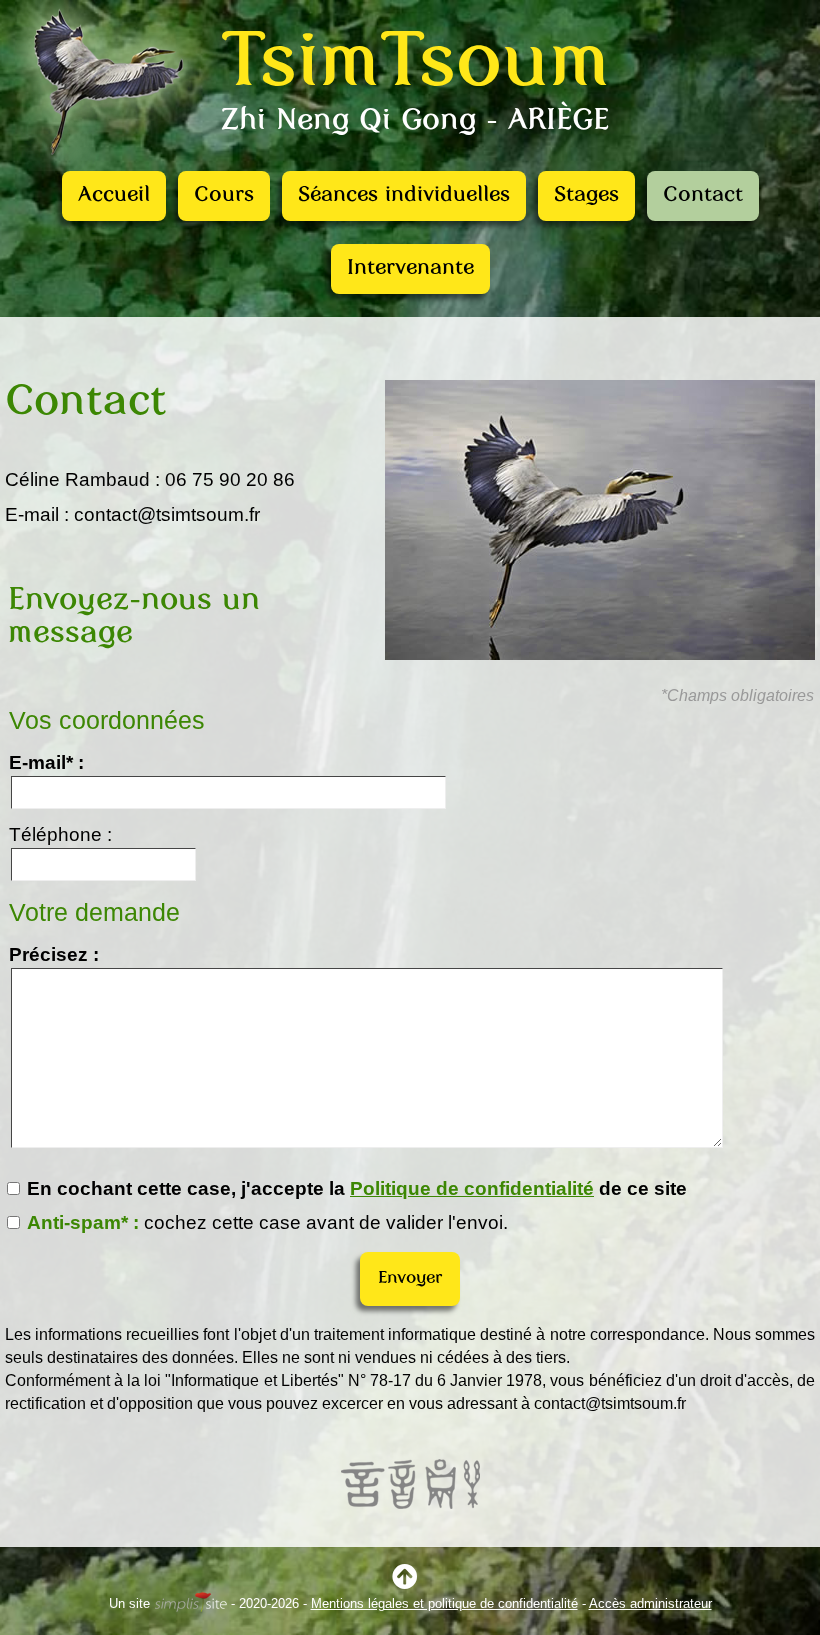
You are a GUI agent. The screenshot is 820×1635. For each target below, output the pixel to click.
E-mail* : (46, 762)
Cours (224, 195)
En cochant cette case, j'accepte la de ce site (354, 1188)
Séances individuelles (404, 195)
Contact (703, 195)
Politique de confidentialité (472, 1188)
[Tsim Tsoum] (108, 164)
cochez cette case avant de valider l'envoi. (267, 1222)
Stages (586, 195)
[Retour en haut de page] (410, 1581)
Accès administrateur (650, 1603)
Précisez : (54, 954)
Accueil (114, 195)
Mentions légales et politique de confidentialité (444, 1603)
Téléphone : (60, 834)
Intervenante (410, 268)
